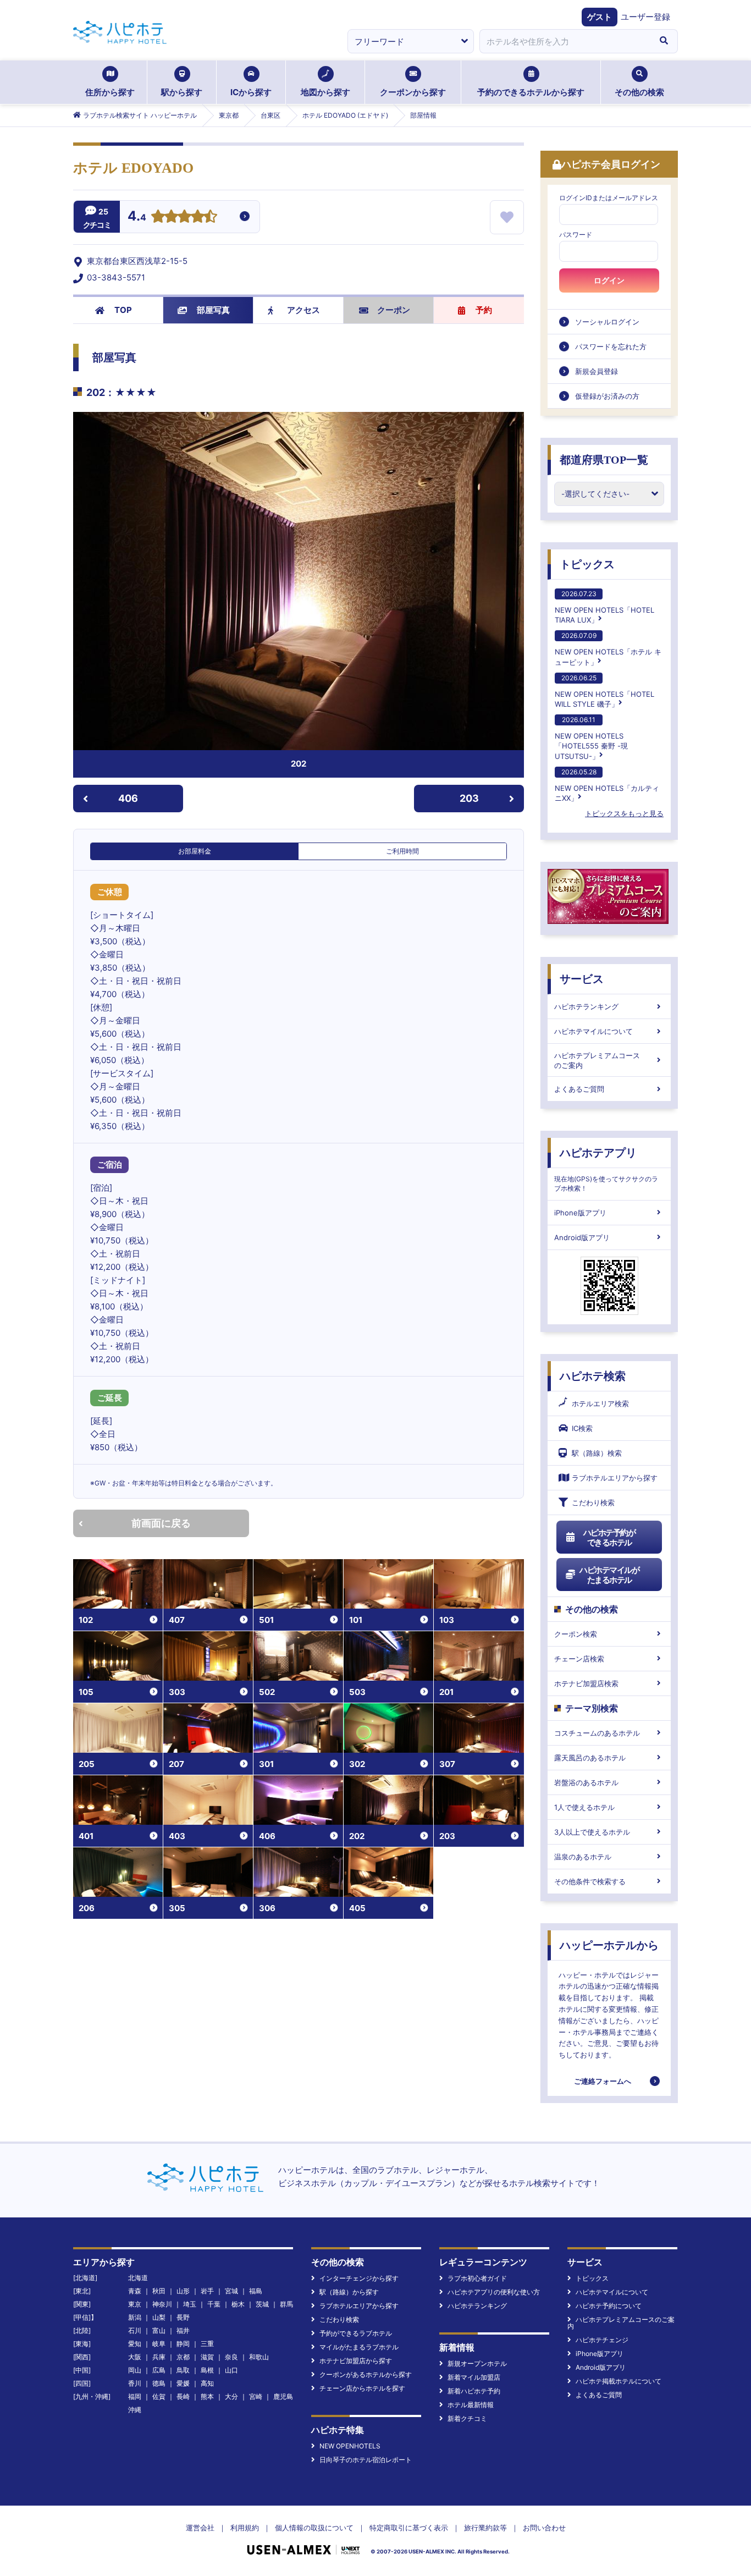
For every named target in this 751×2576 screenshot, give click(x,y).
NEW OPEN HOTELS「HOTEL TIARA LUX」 (604, 607)
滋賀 (207, 2357)
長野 (183, 2317)
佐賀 (159, 2396)
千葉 (214, 2304)
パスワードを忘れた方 (611, 346)
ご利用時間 (402, 851)
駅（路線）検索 (597, 1453)
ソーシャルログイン (607, 322)
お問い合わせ (544, 2528)
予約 (484, 310)
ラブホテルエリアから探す (615, 1478)
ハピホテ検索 (593, 1376)
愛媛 (183, 2383)
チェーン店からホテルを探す (362, 2388)
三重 (207, 2344)
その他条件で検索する (590, 1881)
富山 (159, 2330)
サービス (582, 979)
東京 (135, 2304)
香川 (135, 2383)
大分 (231, 2396)
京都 (183, 2357)
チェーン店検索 (579, 1659)
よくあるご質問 (579, 1089)
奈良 (231, 2357)
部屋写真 (213, 310)
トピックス (587, 564)
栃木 (238, 2304)
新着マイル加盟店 (474, 2377)
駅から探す (182, 92)
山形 (183, 2291)
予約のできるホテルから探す (531, 92)
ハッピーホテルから (609, 1945)
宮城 (231, 2291)
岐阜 (159, 2344)
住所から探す (110, 92)
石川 (135, 2330)
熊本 (207, 2396)
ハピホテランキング (586, 1006)
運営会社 (200, 2528)
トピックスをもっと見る (624, 813)
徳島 (159, 2383)
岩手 (207, 2291)
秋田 (159, 2291)
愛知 (135, 2344)
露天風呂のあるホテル (590, 1758)
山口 (231, 2370)
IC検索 (582, 1428)
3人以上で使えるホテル (592, 1832)
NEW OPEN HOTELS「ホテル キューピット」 (608, 649)
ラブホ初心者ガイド (477, 2278)
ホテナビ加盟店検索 (586, 1683)
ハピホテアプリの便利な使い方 (494, 2292)
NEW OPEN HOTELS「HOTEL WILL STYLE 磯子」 (604, 691)
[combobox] (565, 41)
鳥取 (183, 2370)
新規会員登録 (597, 371)
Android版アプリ (582, 1237)
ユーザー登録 (645, 17)
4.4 (137, 217)
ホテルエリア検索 (600, 1403)
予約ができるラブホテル (356, 2333)
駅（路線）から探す (349, 2292)
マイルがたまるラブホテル (359, 2347)
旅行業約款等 (485, 2528)
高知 (207, 2383)
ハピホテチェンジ (602, 2340)
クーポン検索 (576, 1634)
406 (128, 798)
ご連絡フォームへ (603, 2081)
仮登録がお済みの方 (607, 396)
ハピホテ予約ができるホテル (609, 1537)
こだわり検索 (593, 1502)
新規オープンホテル (477, 2363)
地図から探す (325, 92)
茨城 (262, 2304)
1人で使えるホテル (584, 1807)
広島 (159, 2370)
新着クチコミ (467, 2418)
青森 (135, 2291)
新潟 (135, 2317)
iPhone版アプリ (580, 1213)
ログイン (609, 280)
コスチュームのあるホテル (597, 1733)
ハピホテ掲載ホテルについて (619, 2381)
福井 (183, 2330)
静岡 (183, 2344)
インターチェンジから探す (359, 2278)
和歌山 (259, 2357)
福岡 (135, 2396)
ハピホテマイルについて (593, 1031)
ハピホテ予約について (609, 2306)
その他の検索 (639, 92)
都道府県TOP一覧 (604, 460)
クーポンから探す (413, 92)
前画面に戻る (161, 1523)
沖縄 (135, 2410)
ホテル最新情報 (471, 2405)
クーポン (394, 310)
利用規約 (245, 2528)
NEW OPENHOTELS (350, 2446)
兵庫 (159, 2357)
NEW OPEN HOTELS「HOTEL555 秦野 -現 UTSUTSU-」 (591, 738)
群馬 (286, 2304)
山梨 (159, 2317)
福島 (256, 2291)
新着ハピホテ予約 (474, 2391)
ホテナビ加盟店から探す (356, 2361)
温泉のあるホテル (583, 1857)
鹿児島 (283, 2396)
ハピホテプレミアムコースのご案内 (597, 1060)
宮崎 (256, 2396)
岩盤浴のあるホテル (586, 1782)
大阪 (135, 2357)
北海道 (138, 2278)
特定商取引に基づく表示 (409, 2528)
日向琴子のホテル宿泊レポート (366, 2460)
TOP (123, 310)
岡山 (135, 2370)
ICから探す (251, 92)
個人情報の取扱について (314, 2528)
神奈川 (162, 2304)
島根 (207, 2370)
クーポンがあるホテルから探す (366, 2374)
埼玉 (190, 2304)
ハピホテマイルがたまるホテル (609, 1575)
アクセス (303, 310)
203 (469, 798)
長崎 (183, 2396)
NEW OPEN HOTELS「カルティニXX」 (607, 785)
